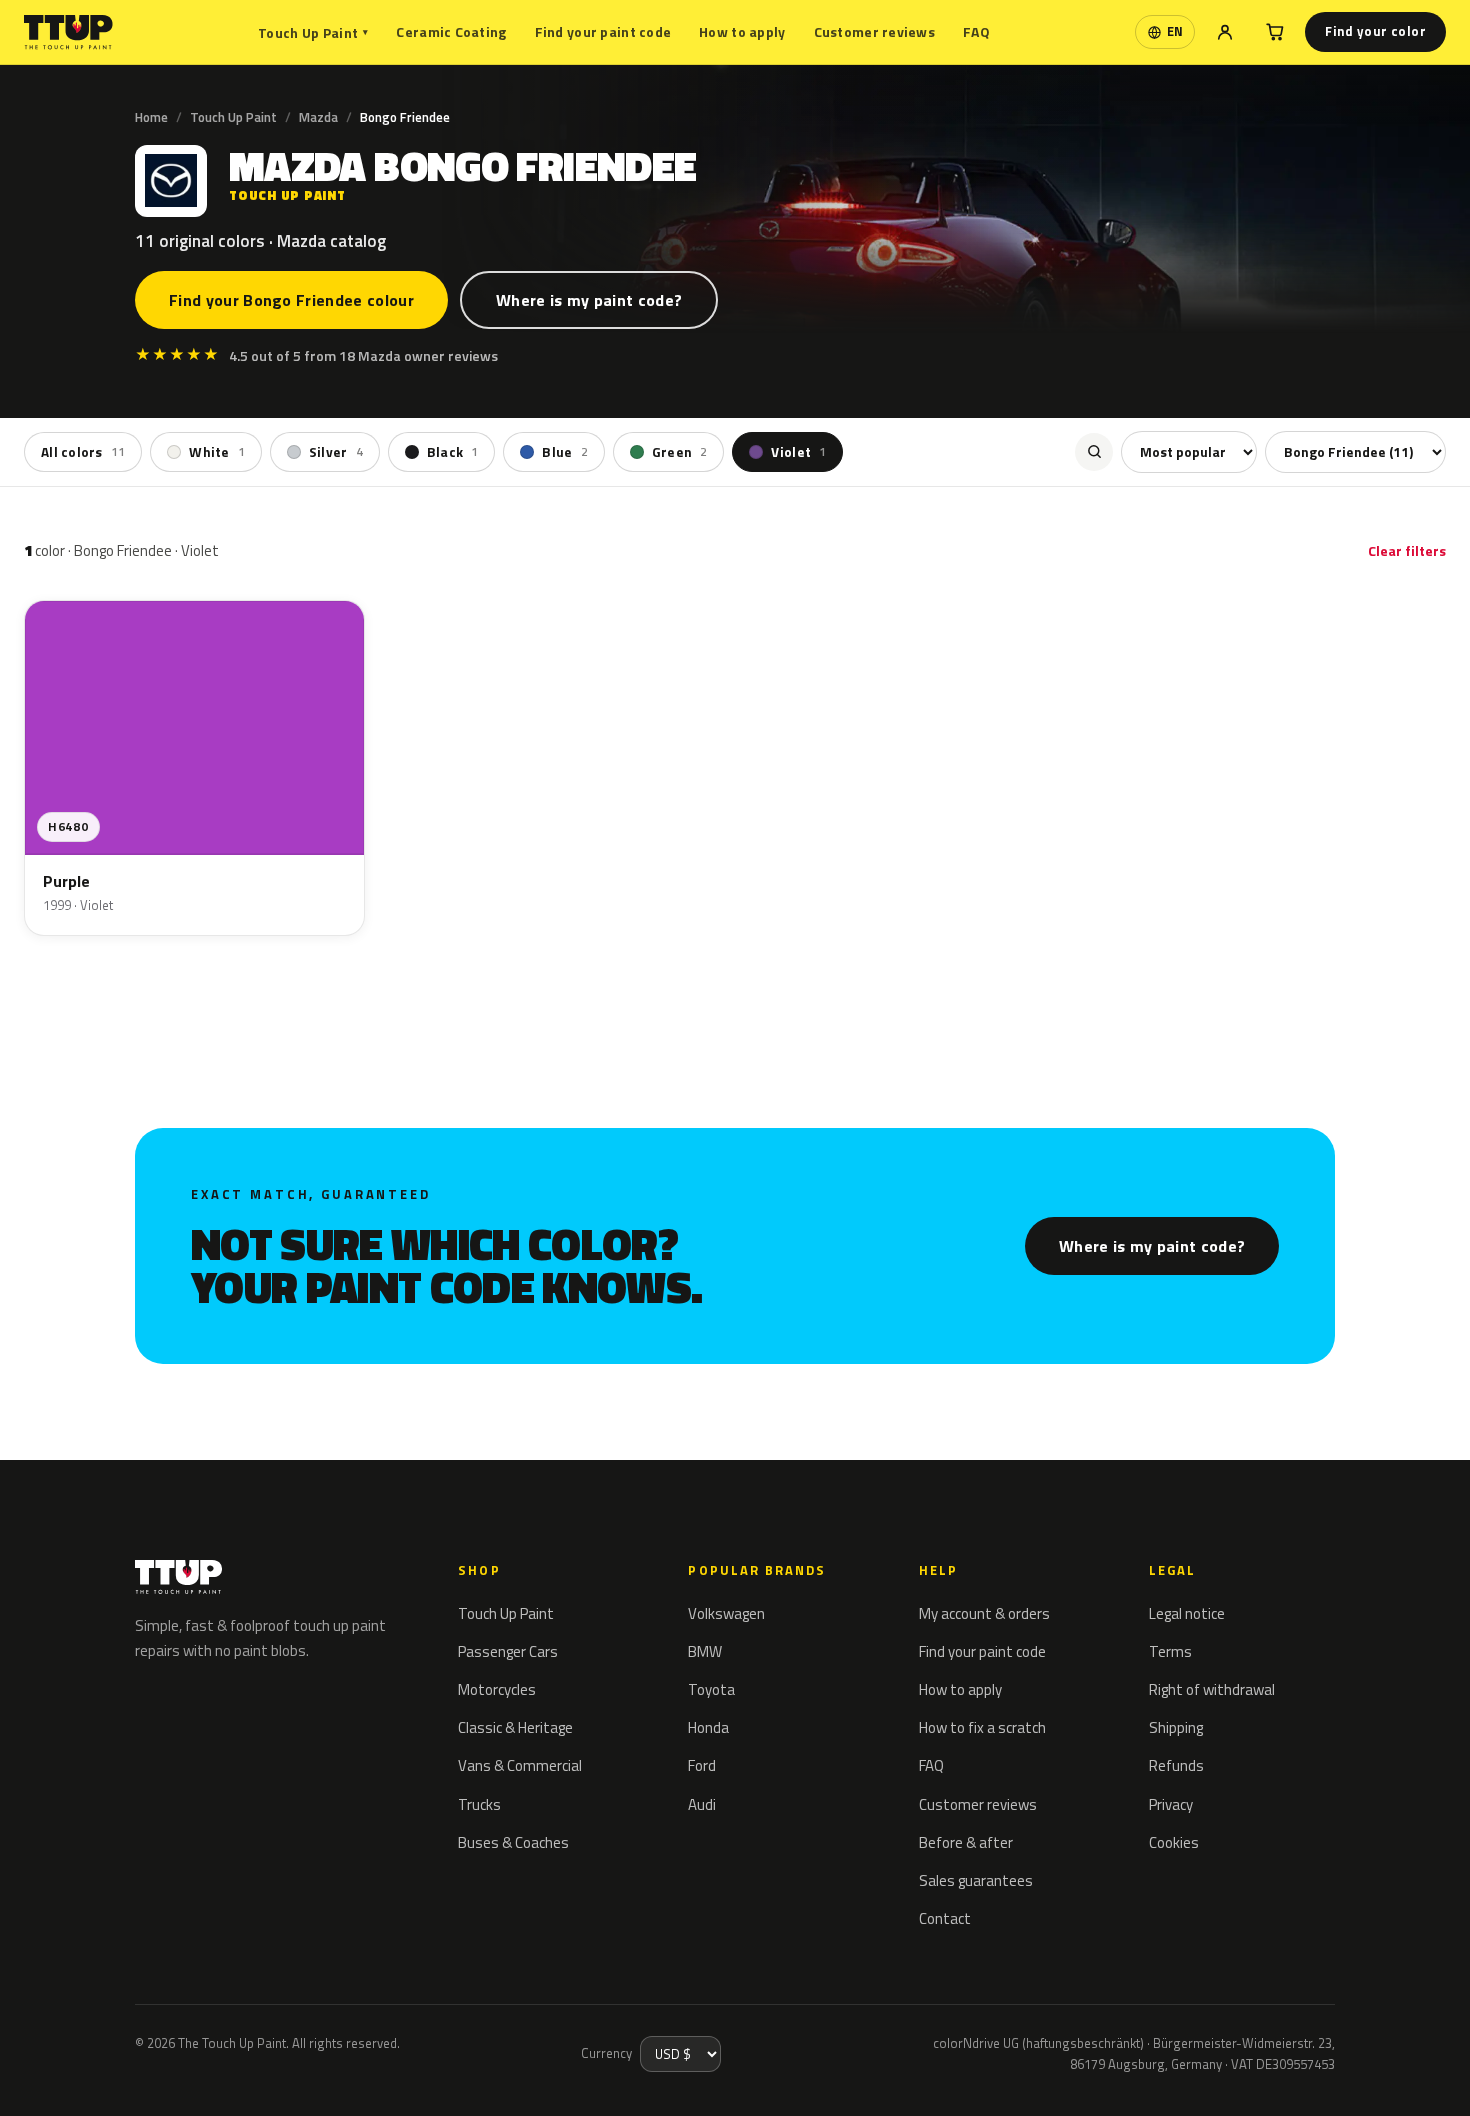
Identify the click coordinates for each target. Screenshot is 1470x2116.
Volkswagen (726, 1613)
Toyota (711, 1689)
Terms (1170, 1651)
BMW (705, 1651)
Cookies (1174, 1842)
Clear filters (1407, 550)
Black (453, 452)
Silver (336, 452)
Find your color (1375, 31)
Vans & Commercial (520, 1765)
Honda (708, 1727)
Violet (798, 452)
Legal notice (1187, 1613)
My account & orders (984, 1613)
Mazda (318, 117)
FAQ (976, 31)
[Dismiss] (88, 2074)
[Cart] (1275, 32)
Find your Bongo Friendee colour (291, 300)
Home (151, 117)
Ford (702, 1765)
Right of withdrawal (1212, 1689)
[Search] (1094, 452)
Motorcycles (497, 1689)
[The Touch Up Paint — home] (68, 32)
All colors (83, 452)
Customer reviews (874, 31)
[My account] (1225, 32)
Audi (702, 1804)
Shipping (1176, 1727)
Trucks (479, 1804)
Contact (945, 1918)
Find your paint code (603, 31)
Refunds (1176, 1765)
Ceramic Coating (451, 31)
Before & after (966, 1842)
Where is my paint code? (589, 300)
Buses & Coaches (513, 1842)
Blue (564, 452)
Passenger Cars (508, 1651)
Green (680, 452)
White (217, 452)
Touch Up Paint (313, 32)
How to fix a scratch (982, 1727)
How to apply (742, 31)
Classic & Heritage (515, 1727)
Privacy (1171, 1804)
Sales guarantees (976, 1880)
